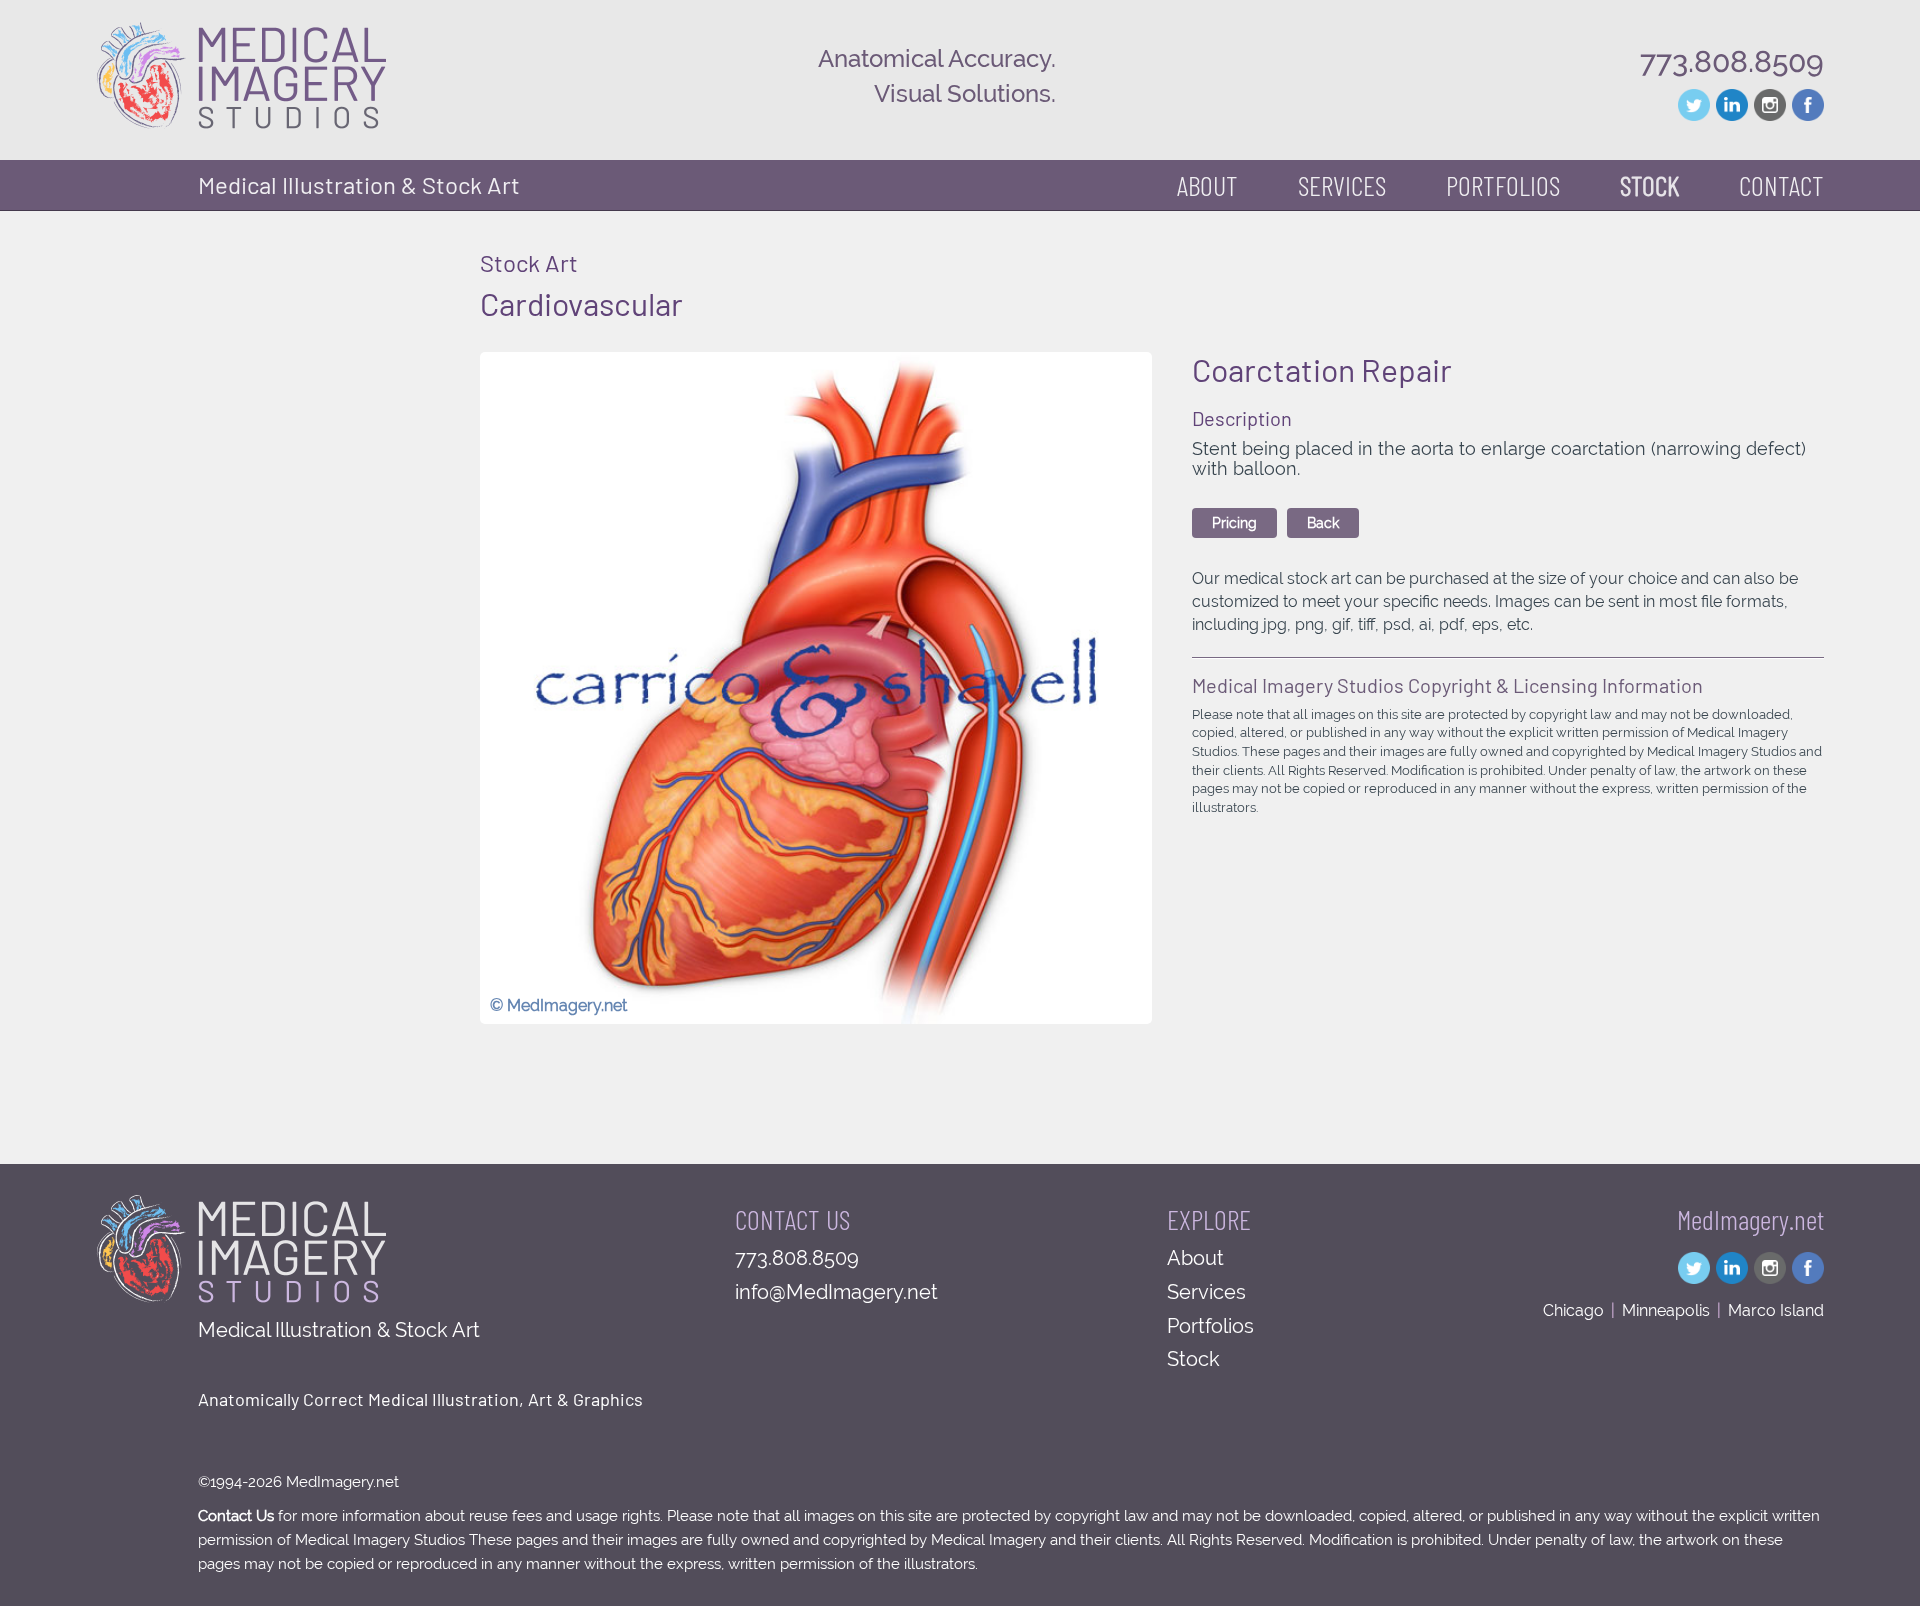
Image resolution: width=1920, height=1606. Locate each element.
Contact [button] (1781, 185)
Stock (1193, 1359)
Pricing (1234, 523)
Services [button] (1342, 185)
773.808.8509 (1732, 61)
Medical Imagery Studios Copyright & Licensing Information (1447, 685)
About (1207, 185)
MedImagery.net (1750, 1219)
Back (1323, 523)
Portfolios (1210, 1326)
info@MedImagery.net (836, 1292)
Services (1206, 1292)
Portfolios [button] (1503, 185)
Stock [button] (1649, 185)
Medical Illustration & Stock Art (359, 184)
